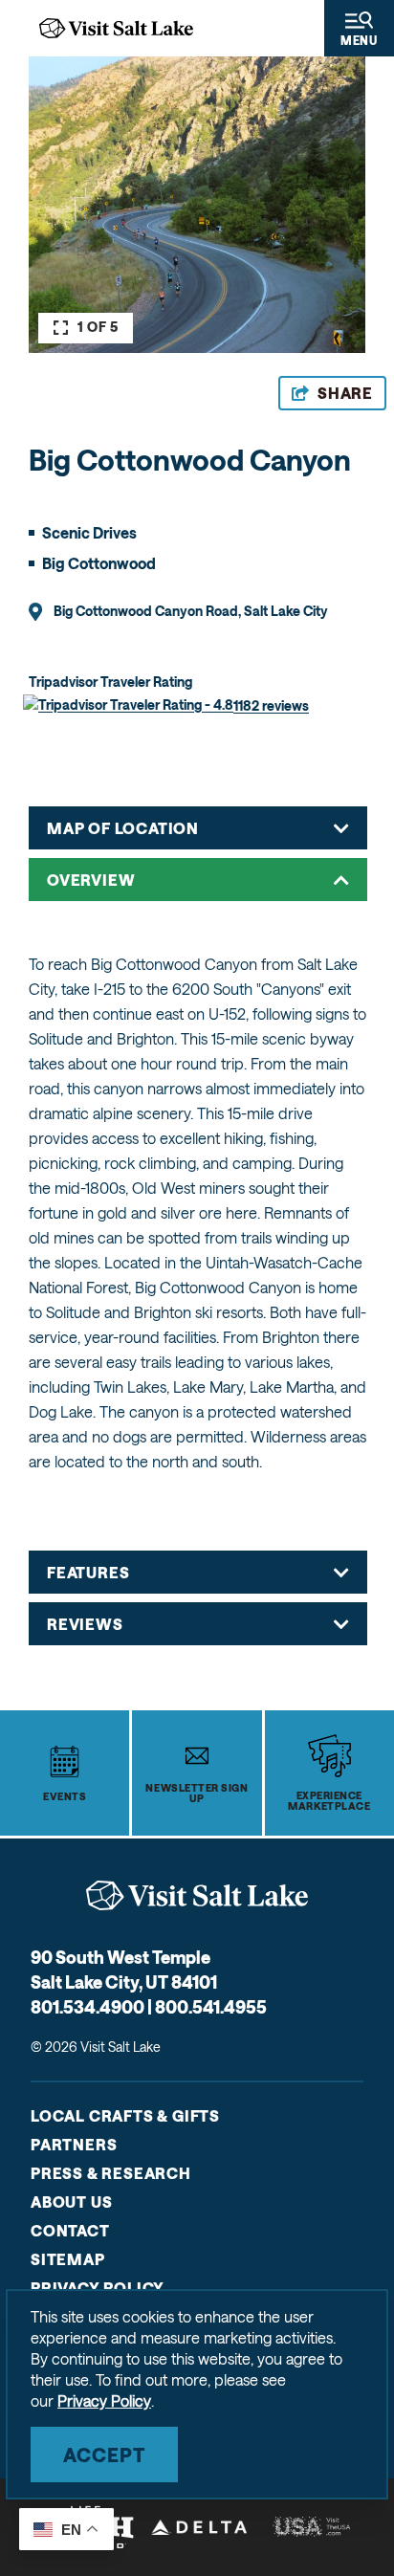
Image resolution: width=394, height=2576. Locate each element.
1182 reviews (271, 705)
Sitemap (68, 2259)
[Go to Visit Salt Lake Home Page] (116, 28)
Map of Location (123, 828)
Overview (91, 880)
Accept (104, 2455)
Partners (74, 2144)
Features (88, 1572)
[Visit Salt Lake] (197, 1895)
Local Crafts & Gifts (125, 2115)
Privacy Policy (98, 2288)
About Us (71, 2202)
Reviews (85, 1624)
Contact (70, 2230)
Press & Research (111, 2173)
